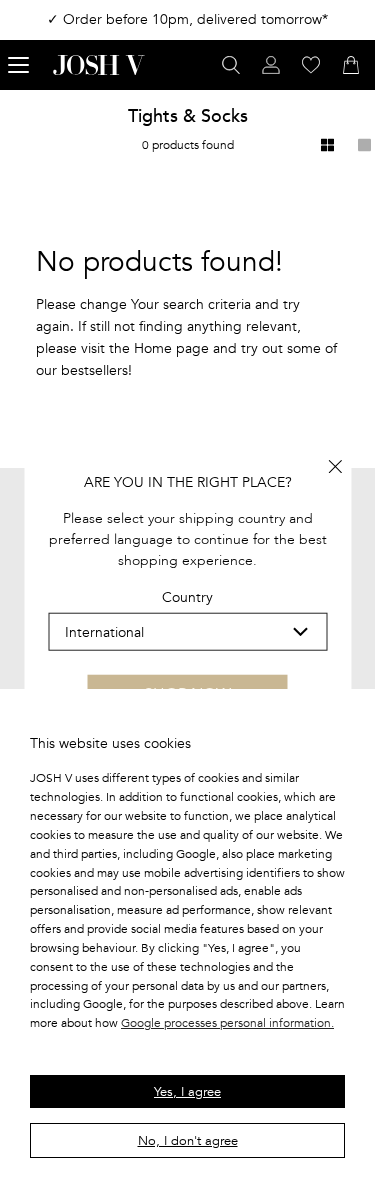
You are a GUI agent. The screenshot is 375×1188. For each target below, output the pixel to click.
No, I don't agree (188, 1141)
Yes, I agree (187, 1092)
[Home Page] (99, 65)
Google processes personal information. (227, 1023)
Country (187, 597)
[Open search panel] (231, 65)
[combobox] (187, 632)
